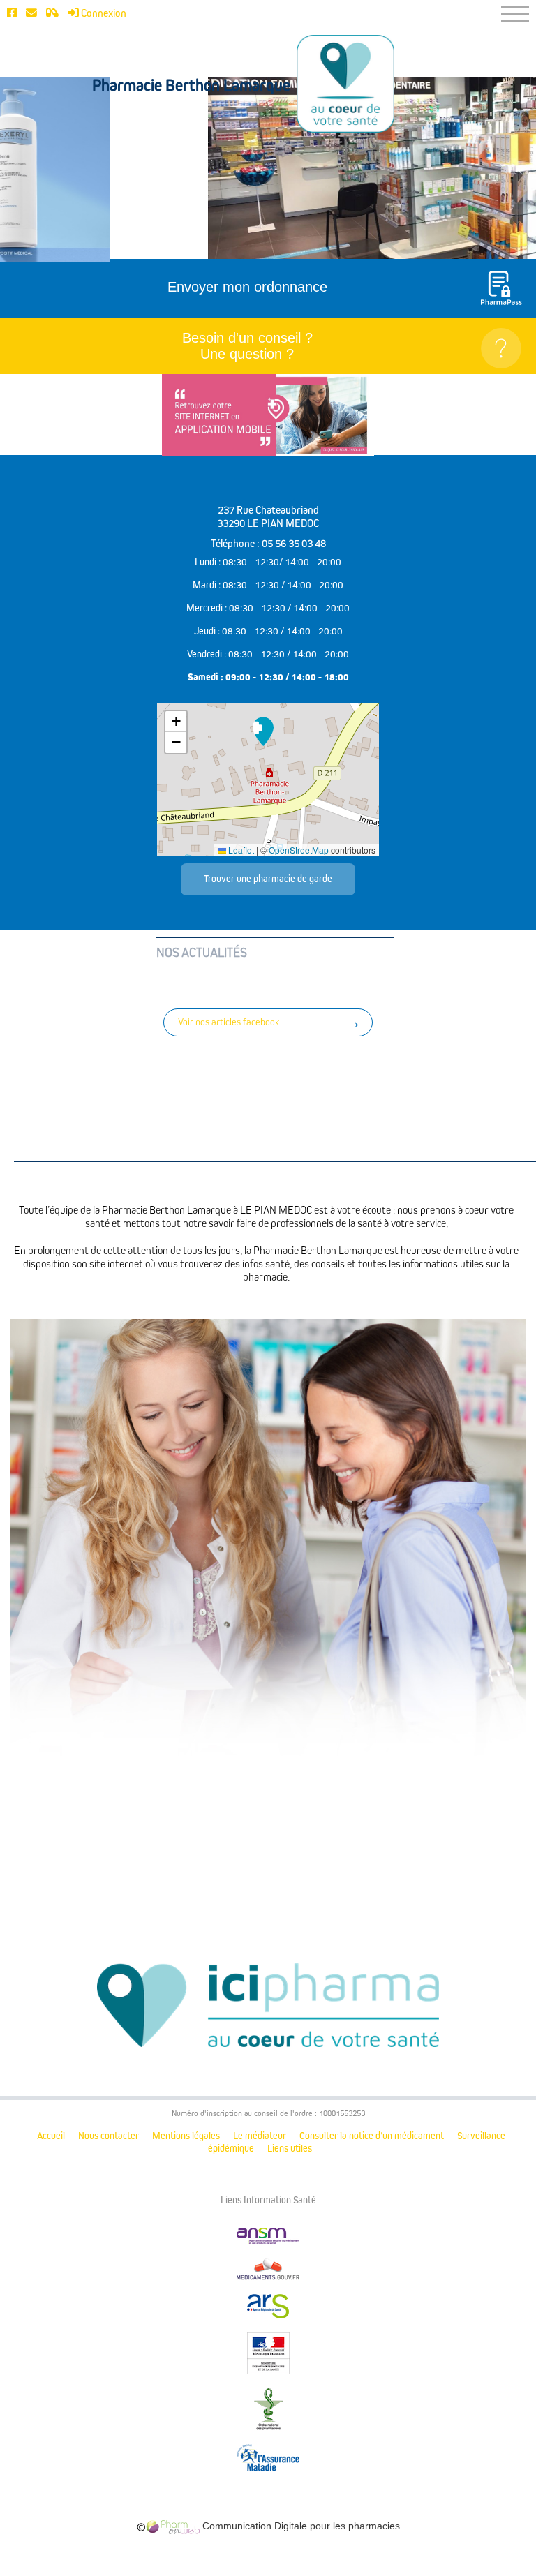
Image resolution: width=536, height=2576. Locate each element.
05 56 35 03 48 (294, 544)
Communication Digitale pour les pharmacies (300, 2526)
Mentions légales (186, 2136)
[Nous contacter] (31, 13)
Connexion (103, 13)
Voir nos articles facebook (229, 1022)
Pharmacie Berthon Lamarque (191, 86)
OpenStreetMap (299, 850)
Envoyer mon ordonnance (247, 287)
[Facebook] (12, 13)
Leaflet (240, 850)
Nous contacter (109, 2136)
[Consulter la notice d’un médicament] (52, 13)
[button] (263, 731)
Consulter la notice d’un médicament (372, 2136)
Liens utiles (290, 2149)
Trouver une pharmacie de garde (268, 879)
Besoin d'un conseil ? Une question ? (247, 346)
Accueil (51, 2136)
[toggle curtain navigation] (515, 14)
